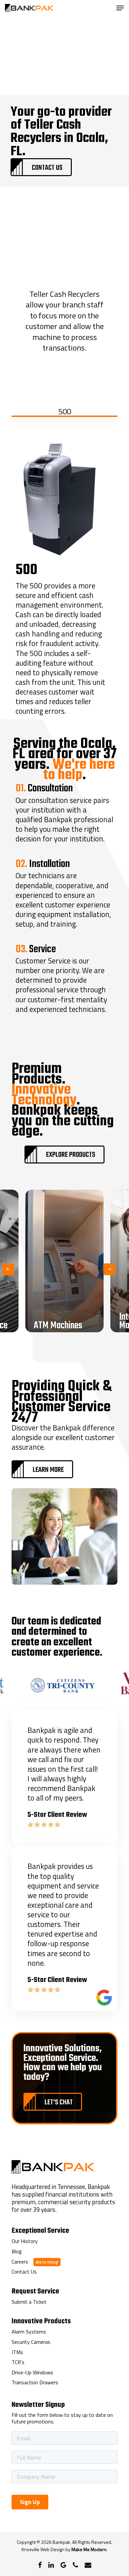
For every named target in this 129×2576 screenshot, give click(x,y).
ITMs (17, 2352)
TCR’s (18, 2362)
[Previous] (8, 1269)
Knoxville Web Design (43, 2549)
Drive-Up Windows (32, 2373)
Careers (20, 2262)
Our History (25, 2241)
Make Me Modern (89, 2549)
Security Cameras (31, 2342)
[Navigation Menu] (120, 8)
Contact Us (24, 2272)
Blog (17, 2252)
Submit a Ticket (29, 2302)
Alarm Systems (29, 2332)
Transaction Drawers (35, 2383)
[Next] (109, 1269)
